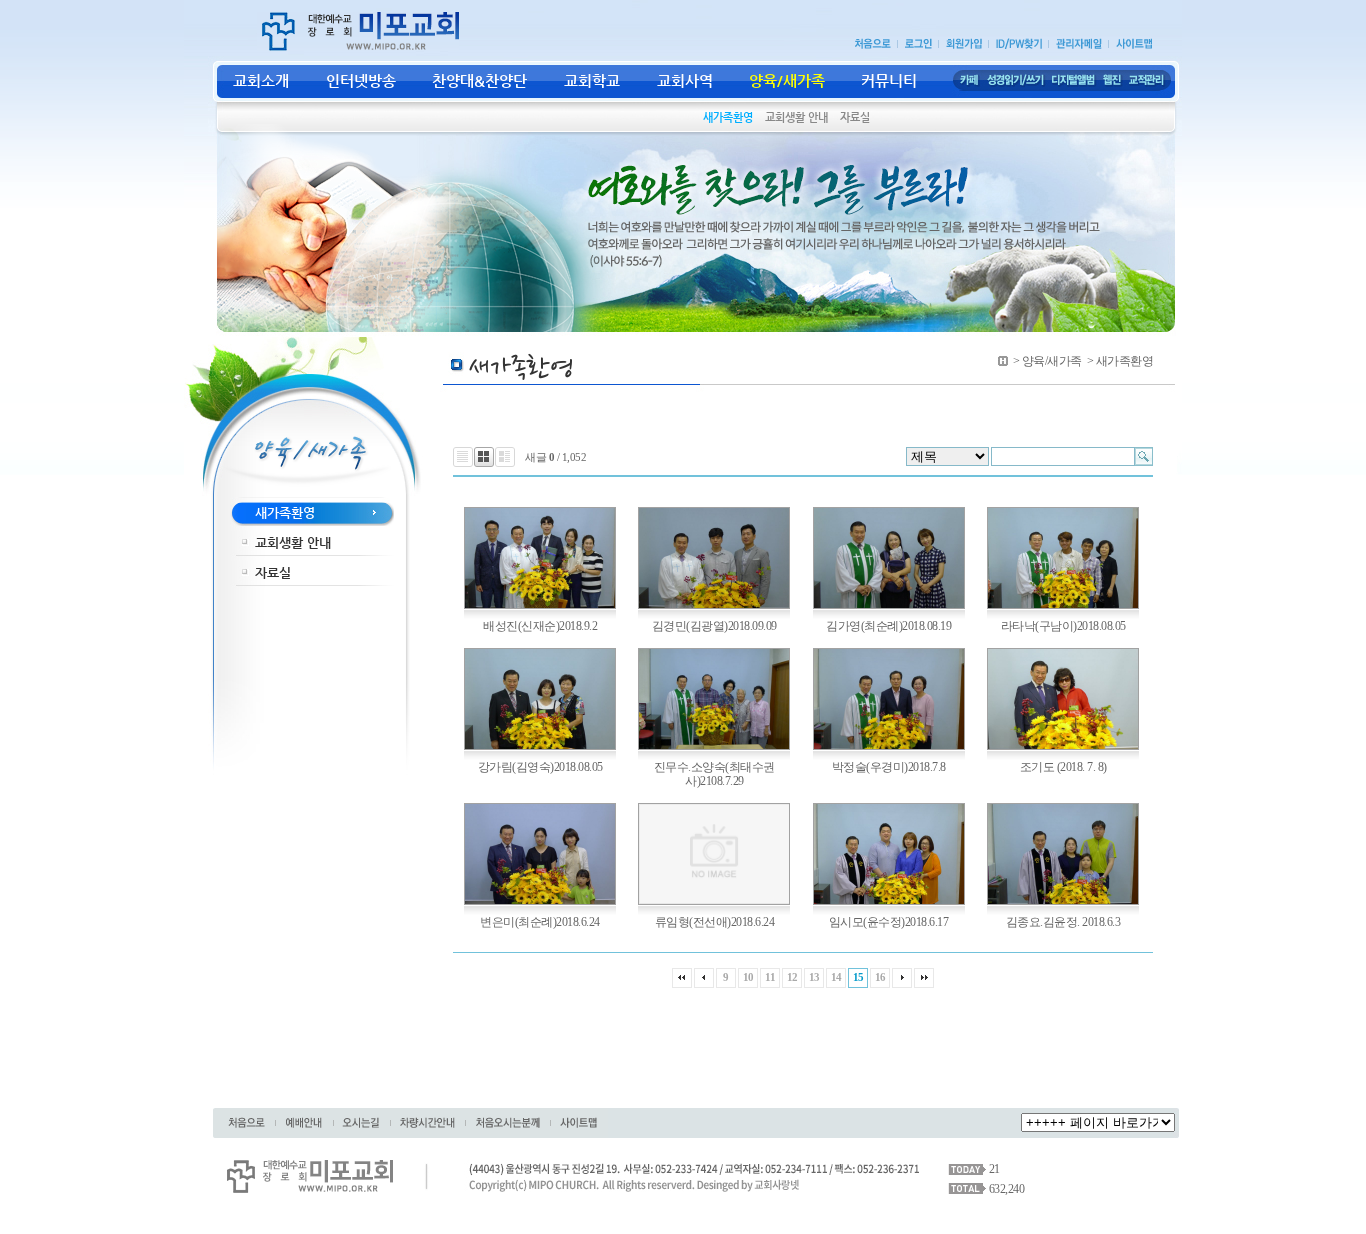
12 (792, 977)
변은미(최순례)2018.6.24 (540, 922)
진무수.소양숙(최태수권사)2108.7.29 (714, 774)
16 (880, 977)
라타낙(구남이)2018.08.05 (1063, 626)
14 (836, 977)
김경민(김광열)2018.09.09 (714, 626)
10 (748, 977)
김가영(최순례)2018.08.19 (888, 626)
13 (814, 977)
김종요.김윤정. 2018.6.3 (1063, 922)
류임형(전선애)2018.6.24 (715, 922)
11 (770, 977)
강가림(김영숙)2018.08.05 (540, 767)
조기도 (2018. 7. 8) (1063, 767)
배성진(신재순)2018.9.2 (540, 626)
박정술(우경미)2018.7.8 (889, 767)
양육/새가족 (1052, 361)
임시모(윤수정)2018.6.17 (889, 922)
